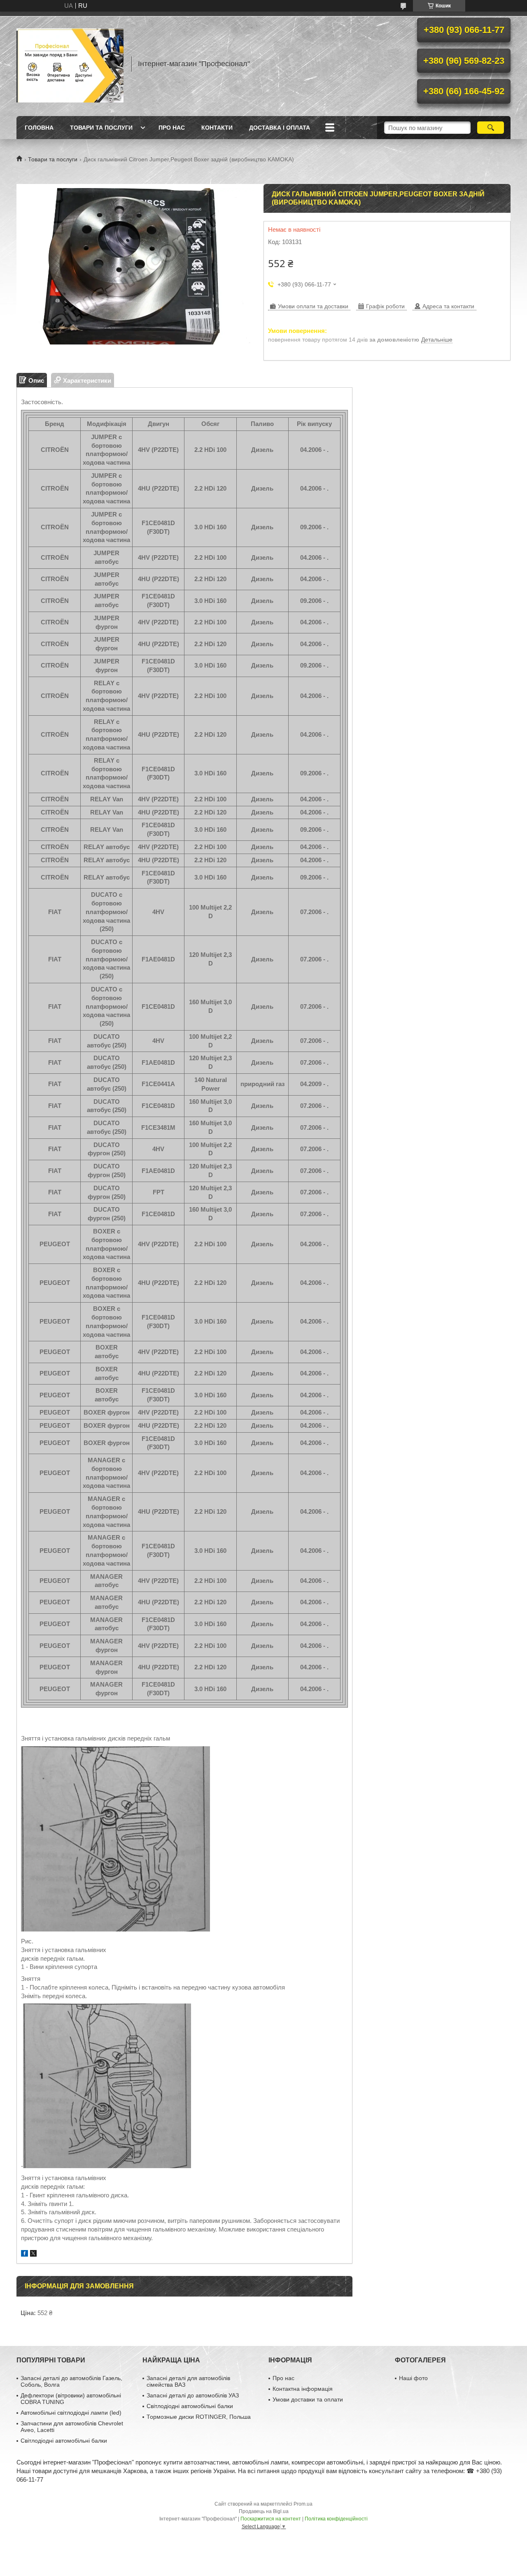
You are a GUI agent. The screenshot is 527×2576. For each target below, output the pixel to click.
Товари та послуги (101, 128)
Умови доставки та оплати (308, 2399)
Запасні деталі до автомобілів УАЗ (193, 2395)
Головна (39, 128)
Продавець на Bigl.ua (264, 2511)
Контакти (217, 128)
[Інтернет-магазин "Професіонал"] (70, 64)
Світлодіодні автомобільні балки (64, 2441)
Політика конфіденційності (336, 2519)
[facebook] (24, 2254)
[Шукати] (491, 128)
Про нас (172, 128)
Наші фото (413, 2378)
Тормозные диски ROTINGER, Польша (199, 2417)
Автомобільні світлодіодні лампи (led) (71, 2413)
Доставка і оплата (280, 128)
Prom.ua (303, 2504)
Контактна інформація (303, 2389)
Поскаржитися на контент (271, 2519)
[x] (33, 2254)
